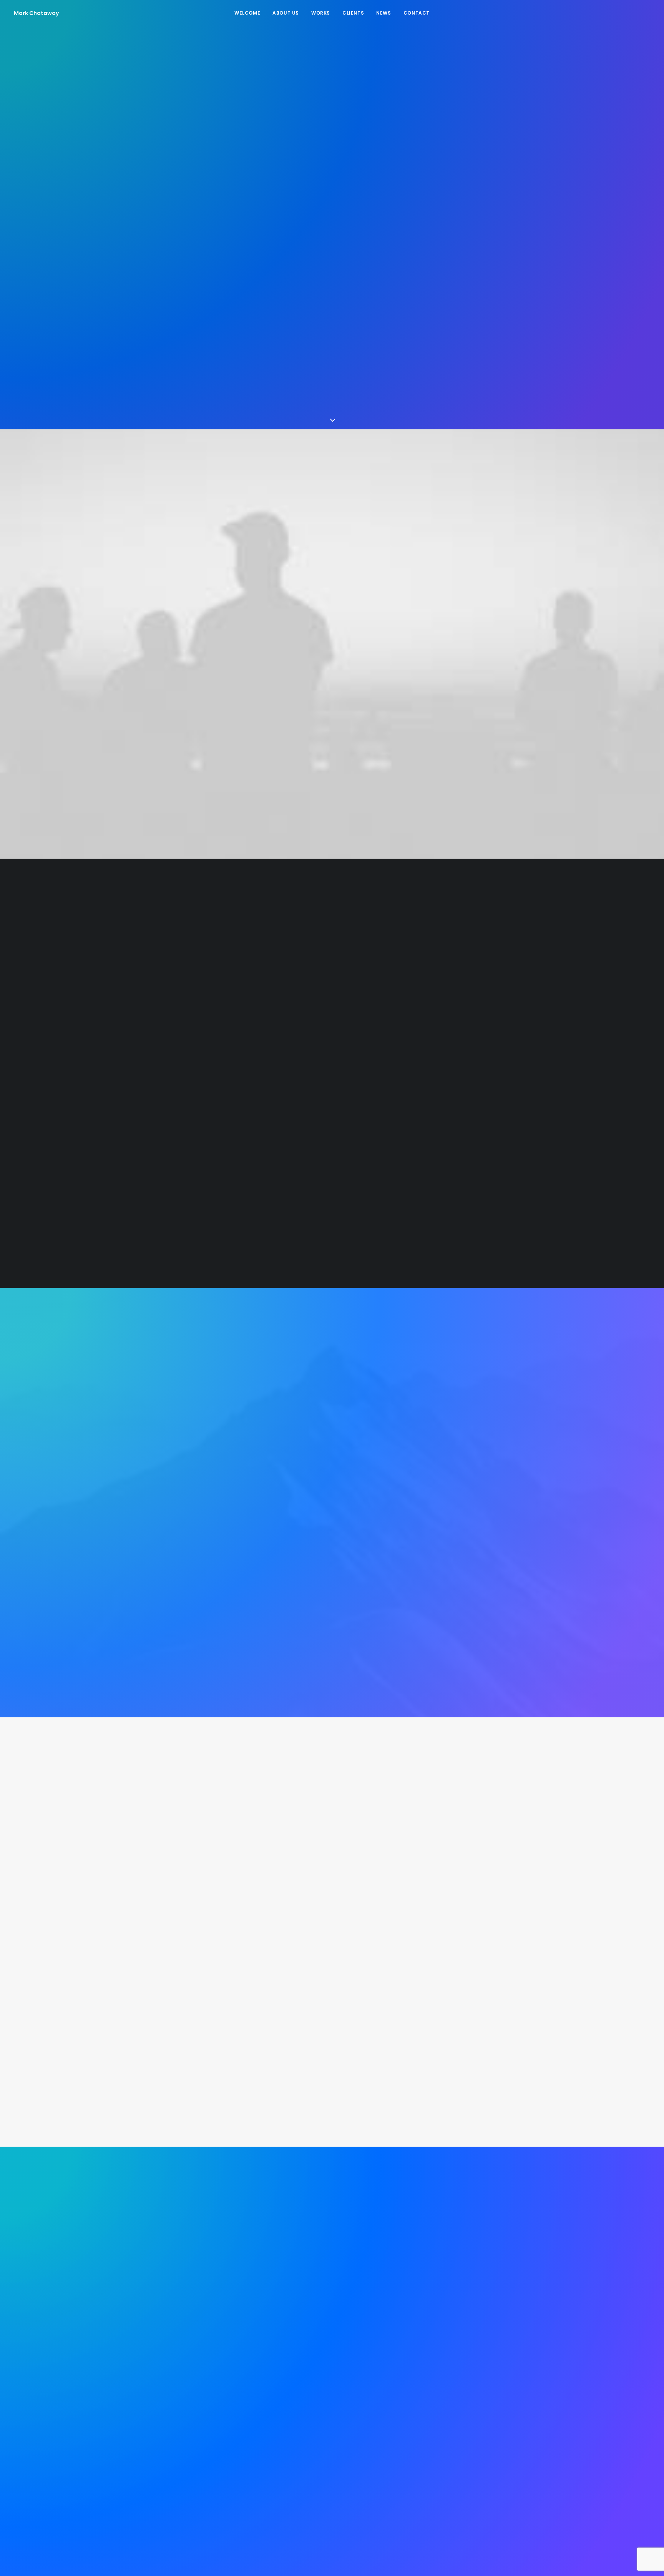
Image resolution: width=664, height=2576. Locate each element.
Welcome (247, 13)
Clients (353, 13)
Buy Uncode (332, 276)
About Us (286, 13)
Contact (417, 13)
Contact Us (332, 2424)
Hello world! (332, 1938)
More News (332, 1990)
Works (321, 13)
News (383, 13)
